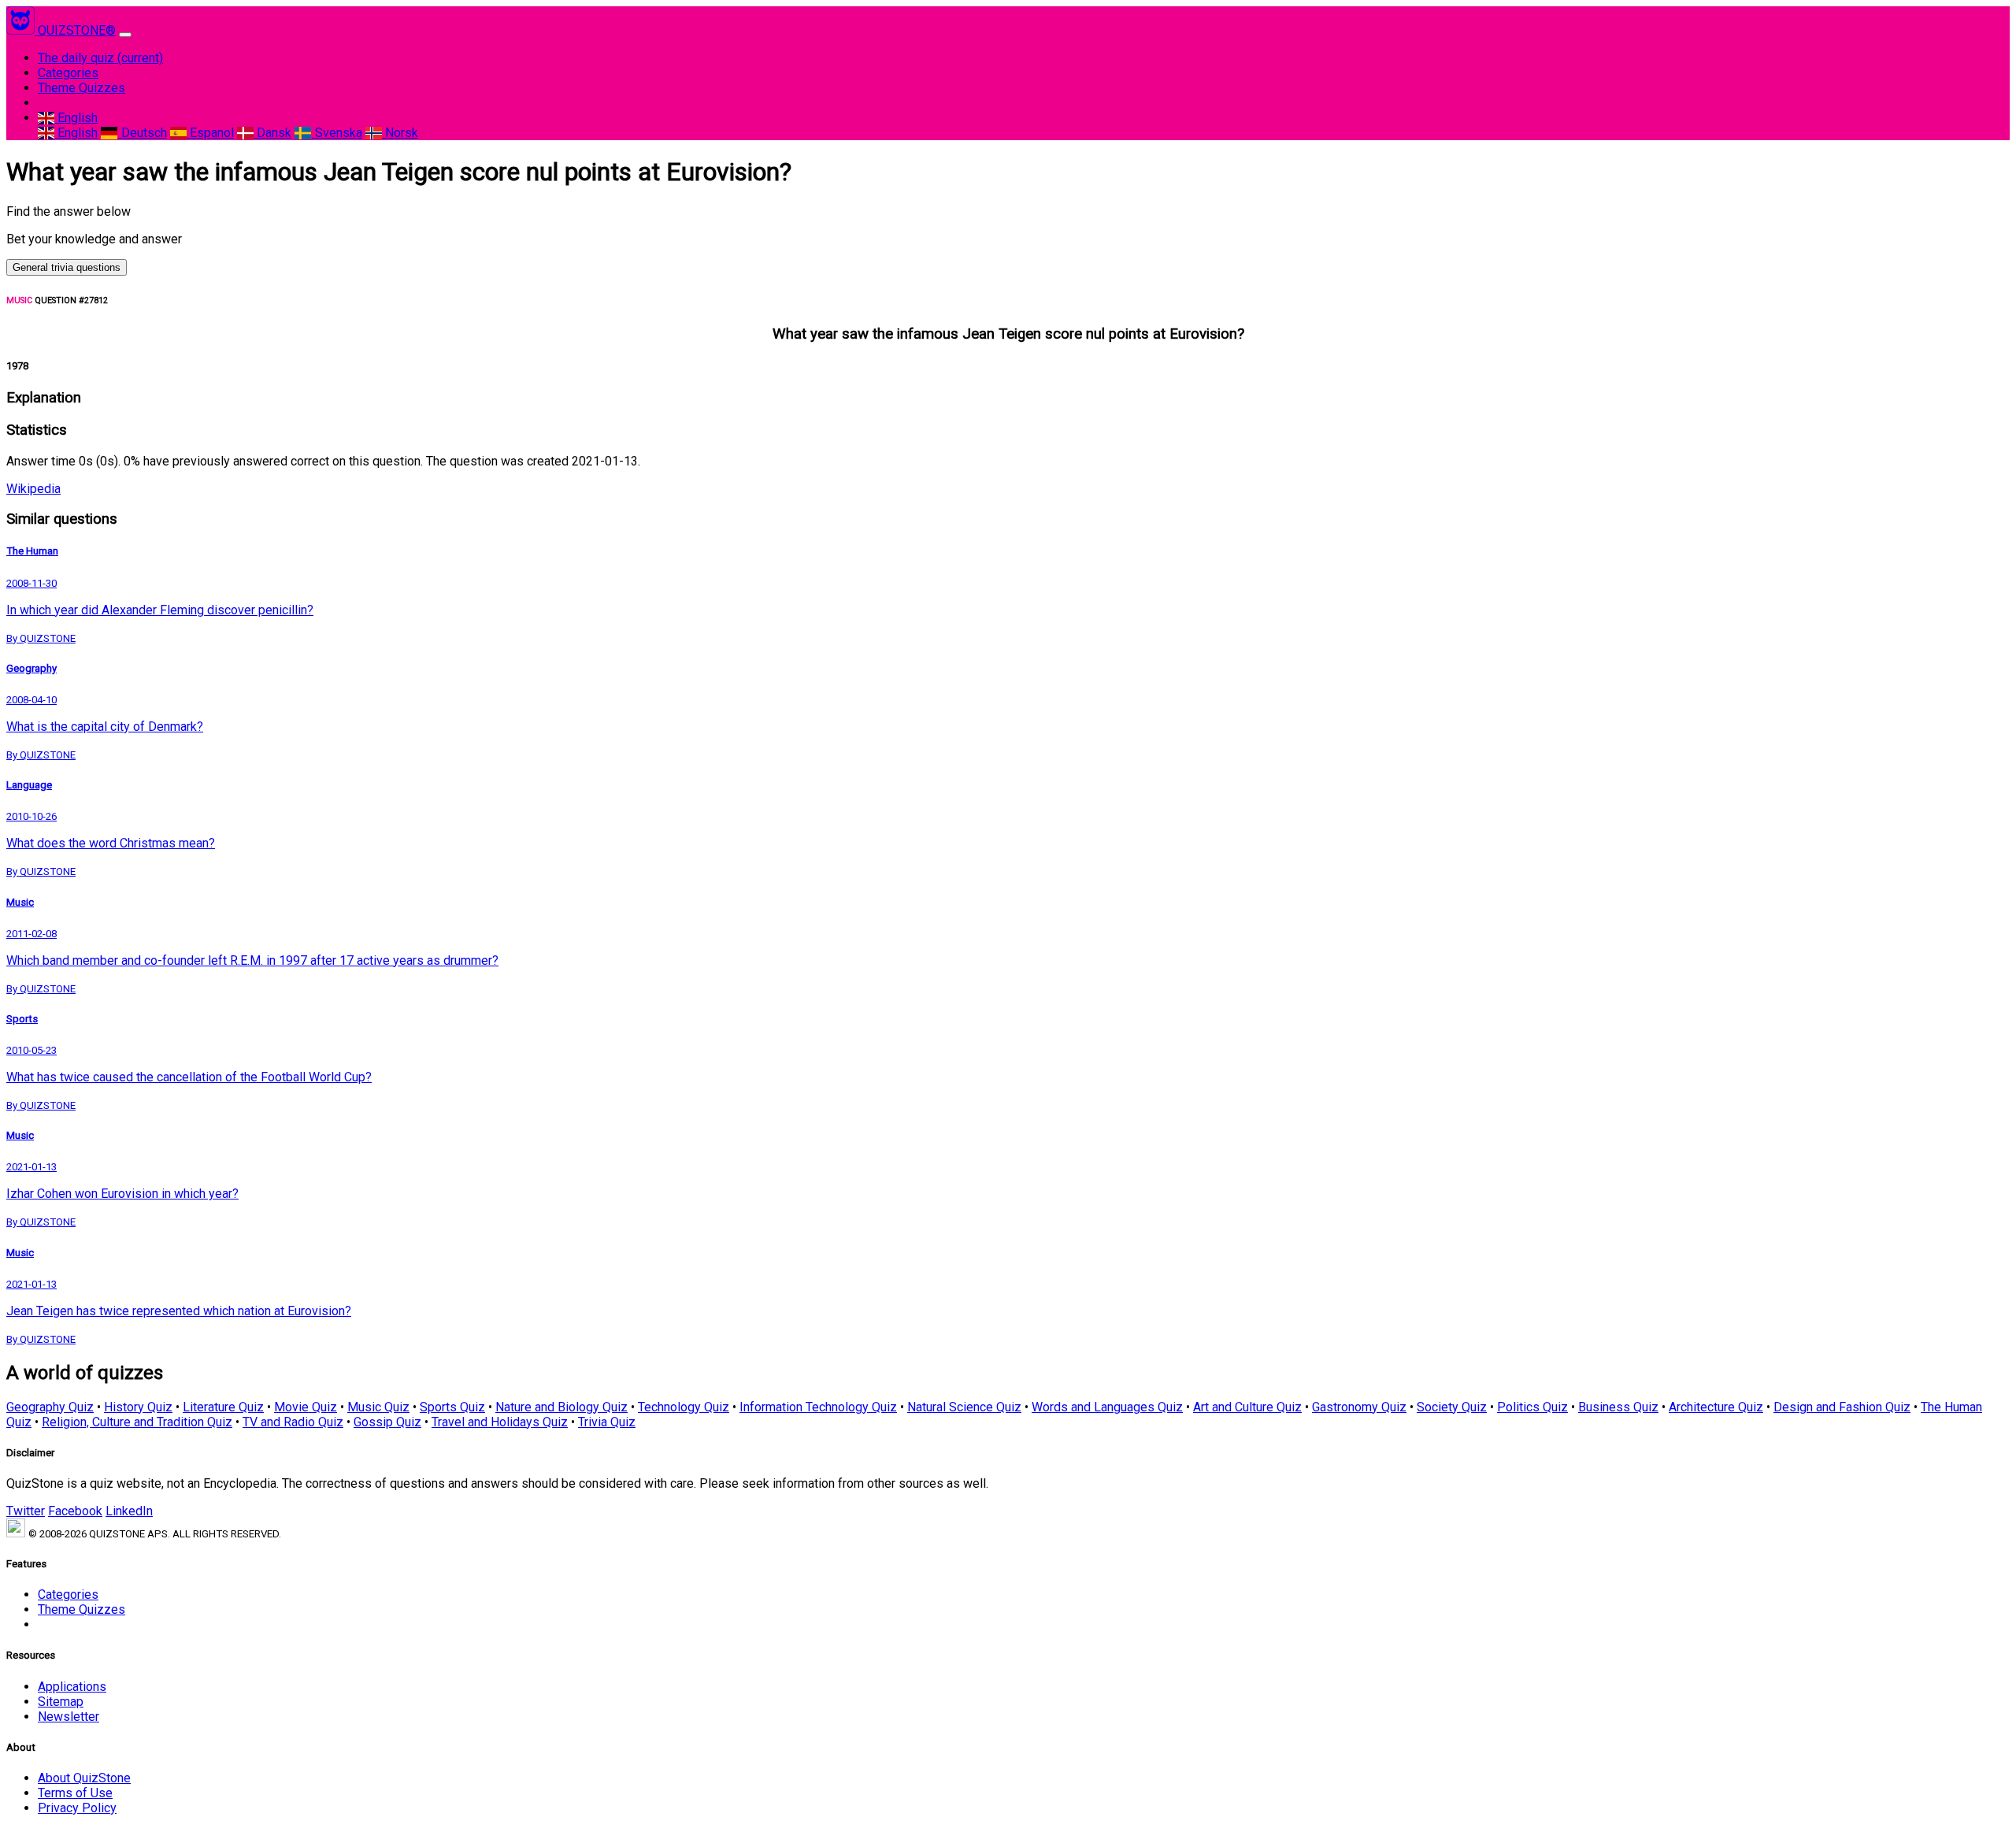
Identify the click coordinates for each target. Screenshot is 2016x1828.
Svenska (337, 133)
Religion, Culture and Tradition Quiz (137, 1422)
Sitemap (61, 1702)
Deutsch (142, 133)
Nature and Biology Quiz (561, 1407)
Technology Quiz (684, 1407)
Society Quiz (1452, 1407)
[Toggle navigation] (125, 35)
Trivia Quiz (607, 1422)
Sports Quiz (452, 1407)
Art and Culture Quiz (1247, 1407)
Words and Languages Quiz (1107, 1407)
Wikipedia (33, 489)
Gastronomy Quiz (1359, 1407)
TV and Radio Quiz (293, 1422)
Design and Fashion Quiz (1842, 1407)
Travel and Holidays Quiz (500, 1422)
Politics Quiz (1532, 1407)
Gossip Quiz (387, 1422)
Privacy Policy (77, 1808)
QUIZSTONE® (77, 30)
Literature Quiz (223, 1407)
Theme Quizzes (82, 88)
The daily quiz (100, 58)
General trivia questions (67, 267)
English (76, 118)
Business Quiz (1618, 1407)
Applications (72, 1687)
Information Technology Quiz (818, 1407)
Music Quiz (378, 1407)
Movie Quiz (306, 1407)
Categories (68, 73)
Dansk (272, 133)
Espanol (210, 133)
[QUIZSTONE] (22, 30)
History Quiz (138, 1407)
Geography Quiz (50, 1407)
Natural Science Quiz (964, 1407)
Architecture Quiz (1716, 1407)
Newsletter (69, 1717)
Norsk (400, 133)
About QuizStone (84, 1778)
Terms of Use (75, 1793)
